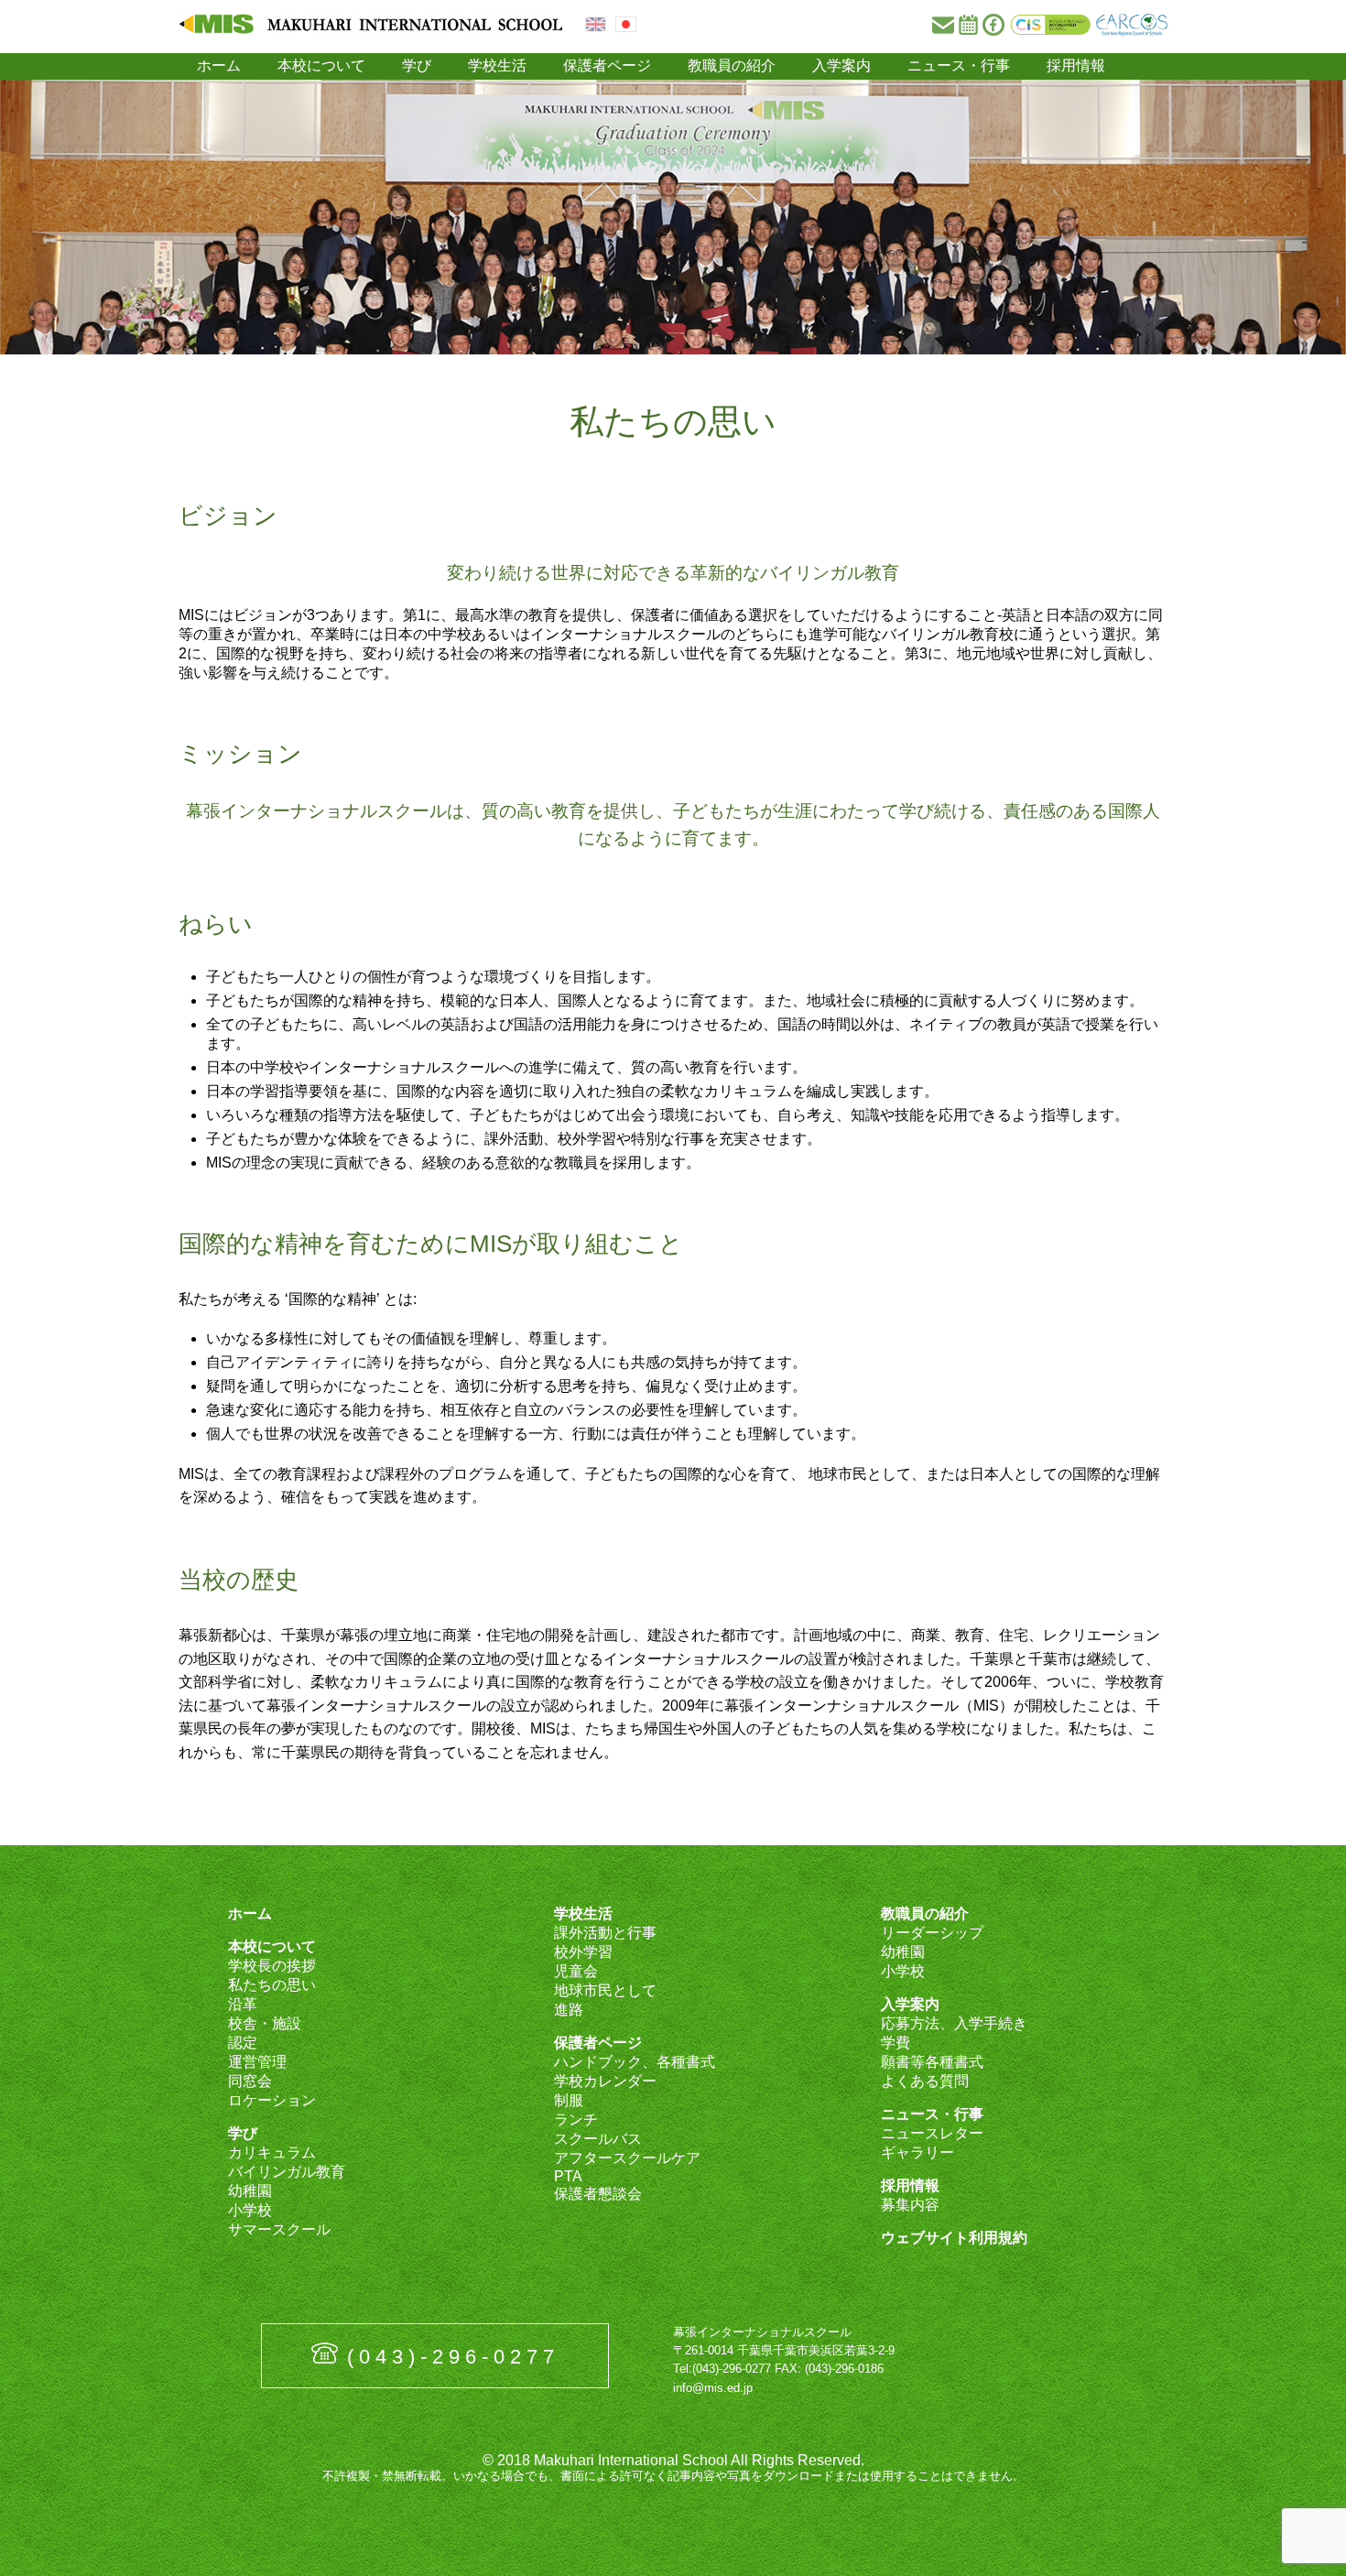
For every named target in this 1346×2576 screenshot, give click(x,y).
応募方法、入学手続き (954, 2023)
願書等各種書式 (932, 2062)
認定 (243, 2043)
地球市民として (605, 1990)
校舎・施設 (265, 2023)
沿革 (243, 2004)
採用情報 (1076, 65)
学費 (896, 2043)
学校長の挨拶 (272, 1966)
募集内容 (910, 2205)
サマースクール (279, 2229)
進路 (569, 2010)
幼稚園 (250, 2191)
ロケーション (272, 2100)
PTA (568, 2176)
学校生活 (497, 65)
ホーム (219, 65)
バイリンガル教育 (287, 2172)
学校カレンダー (605, 2081)
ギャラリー (917, 2152)
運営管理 (257, 2062)
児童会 (576, 1971)
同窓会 (250, 2081)
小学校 (250, 2210)
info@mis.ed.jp (713, 2388)
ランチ (576, 2119)
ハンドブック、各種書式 (635, 2062)
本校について (321, 65)
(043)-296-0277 (453, 2357)
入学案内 (841, 65)
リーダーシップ (932, 1933)
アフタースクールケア (627, 2158)
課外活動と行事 (605, 1933)
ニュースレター (932, 2133)
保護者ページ (607, 65)
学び (417, 65)
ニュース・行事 (959, 65)
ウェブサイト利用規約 (954, 2238)
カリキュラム (272, 2152)
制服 (569, 2100)
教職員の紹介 (732, 65)
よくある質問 (925, 2081)
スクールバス (598, 2139)
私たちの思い (272, 1985)
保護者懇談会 (598, 2194)
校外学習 (583, 1952)
